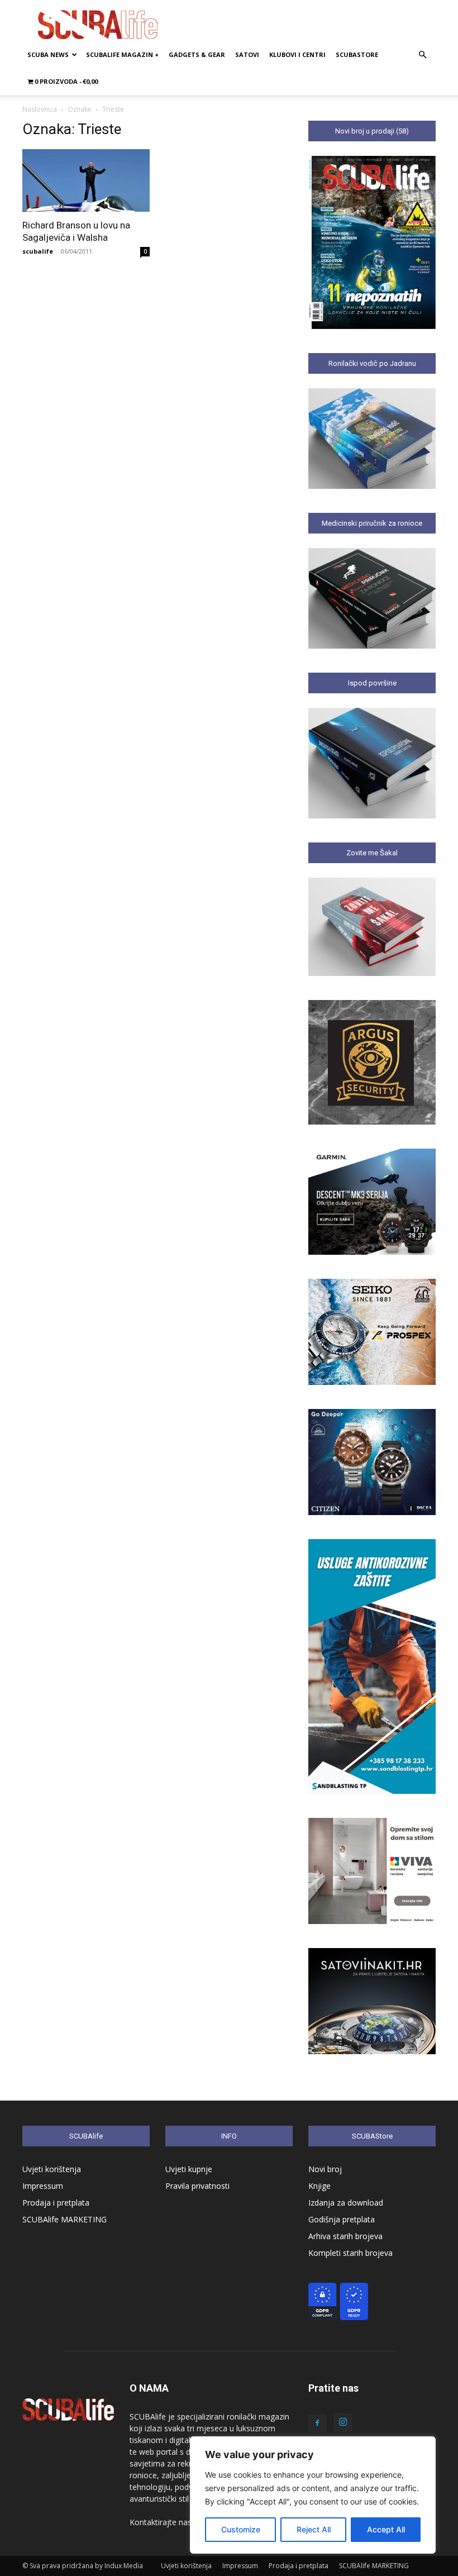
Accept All (386, 2529)
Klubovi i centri (297, 54)
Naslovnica (40, 109)
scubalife (38, 251)
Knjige (319, 2186)
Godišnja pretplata (342, 2219)
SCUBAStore (357, 54)
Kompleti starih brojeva (350, 2253)
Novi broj (325, 2169)
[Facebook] (317, 2423)
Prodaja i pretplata (56, 2203)
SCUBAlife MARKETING (65, 2219)
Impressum (43, 2186)
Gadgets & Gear (197, 54)
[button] (422, 55)
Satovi (247, 54)
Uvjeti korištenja (52, 2169)
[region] (313, 2495)
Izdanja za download (346, 2203)
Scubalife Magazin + (122, 54)
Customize (241, 2529)
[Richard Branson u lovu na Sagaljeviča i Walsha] (86, 180)
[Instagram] (343, 2422)
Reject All (314, 2529)
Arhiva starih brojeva (345, 2236)
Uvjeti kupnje (189, 2169)
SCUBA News (48, 54)
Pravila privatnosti (197, 2186)
